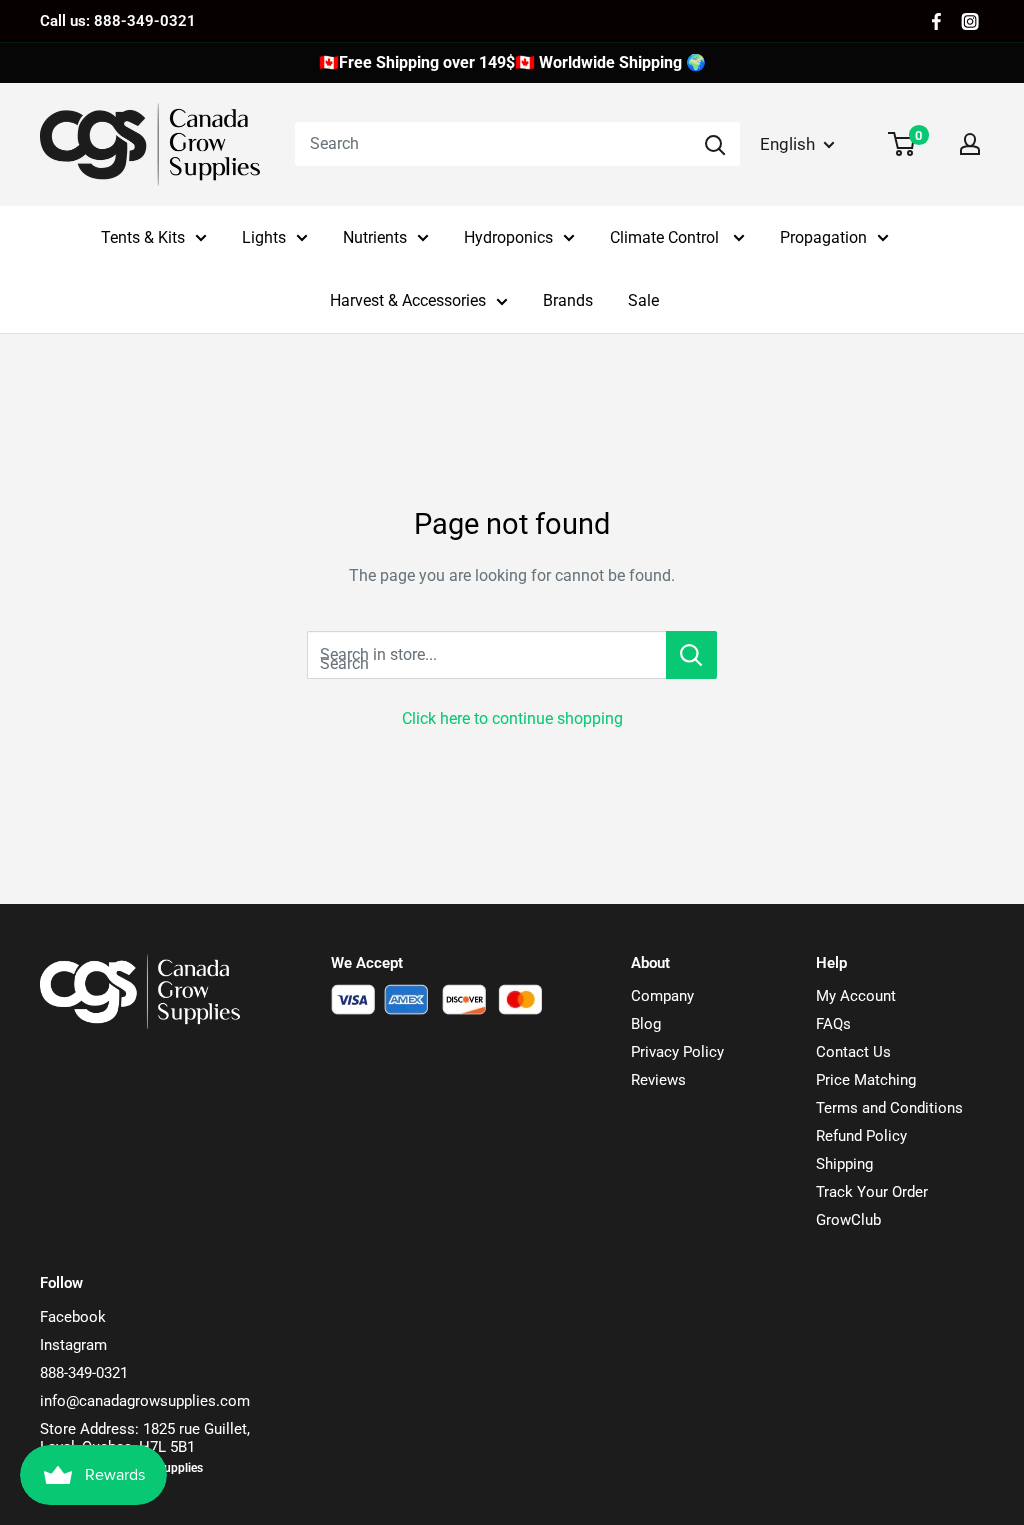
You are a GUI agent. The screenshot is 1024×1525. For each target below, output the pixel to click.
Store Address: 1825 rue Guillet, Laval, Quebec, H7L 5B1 (145, 1438)
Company (662, 996)
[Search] (715, 144)
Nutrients (375, 237)
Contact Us (853, 1052)
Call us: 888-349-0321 (118, 21)
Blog (646, 1024)
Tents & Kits (143, 237)
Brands (568, 300)
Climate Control (666, 237)
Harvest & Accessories (408, 300)
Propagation (823, 237)
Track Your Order (872, 1192)
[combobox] (492, 144)
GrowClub (848, 1220)
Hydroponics (508, 237)
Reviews (658, 1080)
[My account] (970, 144)
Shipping (844, 1164)
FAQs (833, 1024)
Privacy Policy (677, 1052)
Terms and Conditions (889, 1108)
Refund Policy (861, 1136)
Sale (643, 300)
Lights (264, 237)
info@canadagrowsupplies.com (145, 1401)
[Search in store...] (691, 655)
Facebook (73, 1317)
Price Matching (866, 1080)
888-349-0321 (84, 1373)
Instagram (73, 1345)
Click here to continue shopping (512, 718)
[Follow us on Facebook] (936, 21)
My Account (856, 996)
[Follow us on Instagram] (970, 21)
